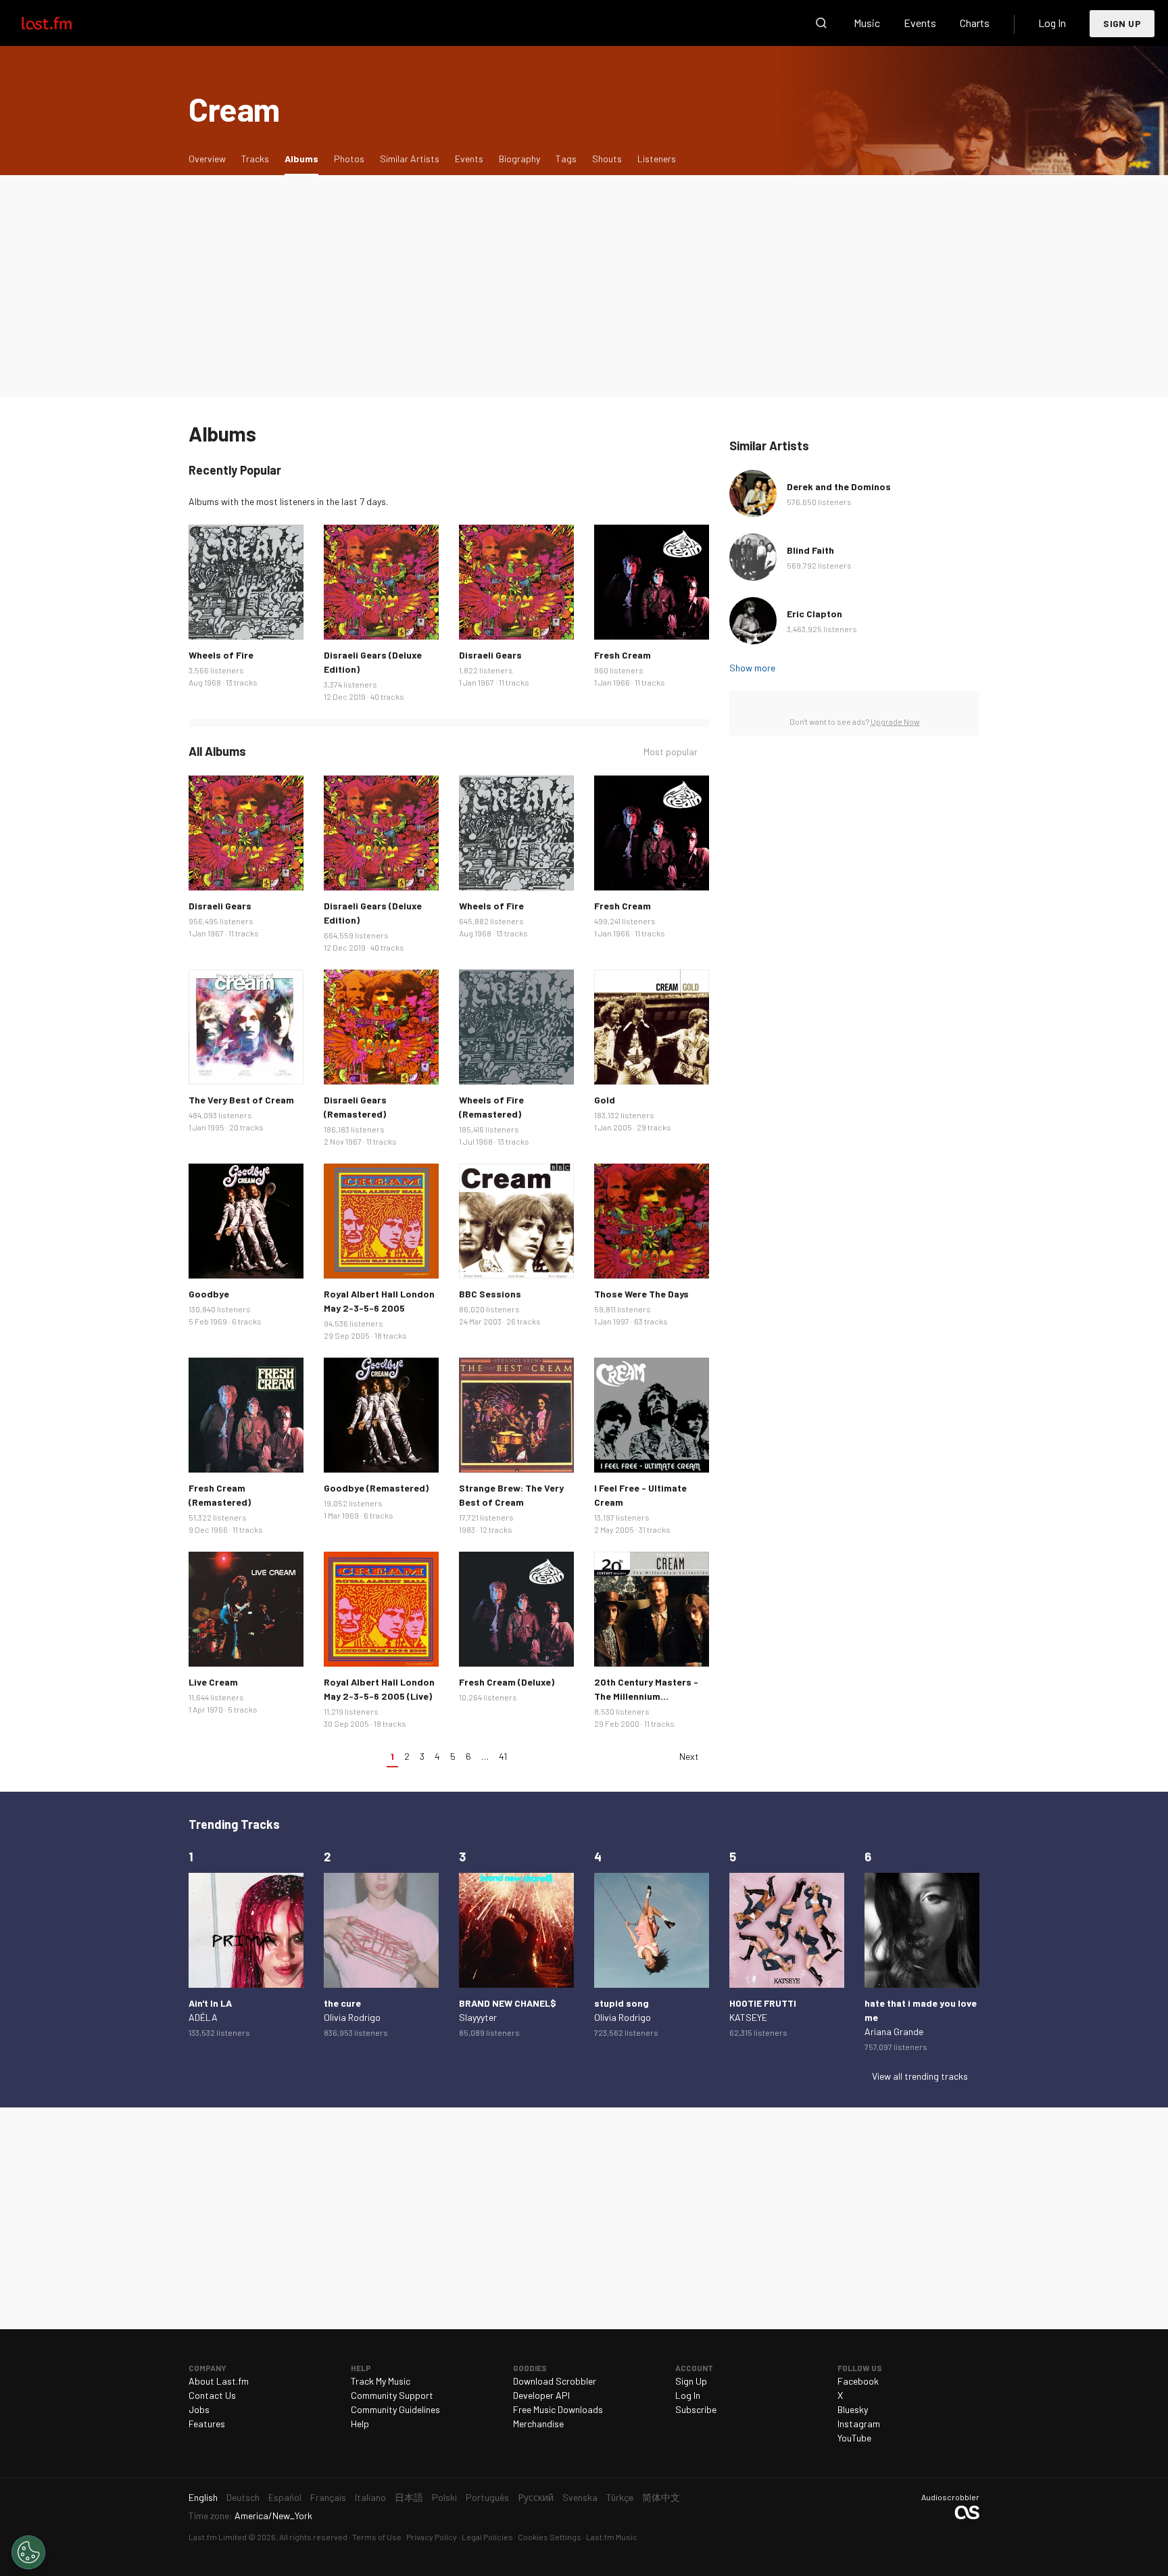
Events (920, 23)
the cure (342, 2003)
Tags (566, 159)
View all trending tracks (920, 2076)
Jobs (199, 2409)
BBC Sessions (490, 1294)
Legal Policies (487, 2537)
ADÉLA (203, 2017)
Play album (246, 582)
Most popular (671, 752)
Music (867, 23)
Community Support (392, 2395)
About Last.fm (219, 2381)
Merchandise (538, 2424)
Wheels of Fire (221, 655)
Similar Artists (410, 159)
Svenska (580, 2497)
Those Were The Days (641, 1294)
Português (487, 2497)
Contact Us (212, 2395)
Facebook (858, 2381)
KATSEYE (748, 2017)
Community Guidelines (395, 2409)
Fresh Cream (623, 655)
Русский (536, 2497)
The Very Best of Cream (241, 1100)
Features (207, 2424)
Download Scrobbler (555, 2381)
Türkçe (620, 2497)
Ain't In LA (210, 2003)
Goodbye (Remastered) (376, 1488)
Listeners (657, 159)
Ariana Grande (894, 2031)
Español (285, 2497)
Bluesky (853, 2409)
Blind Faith (810, 550)
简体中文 (661, 2497)
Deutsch (243, 2497)
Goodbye (209, 1294)
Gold (605, 1100)
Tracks (255, 159)
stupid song (622, 2003)
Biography (519, 159)
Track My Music (381, 2381)
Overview (207, 159)
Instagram (859, 2424)
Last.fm (62, 23)
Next (689, 1756)
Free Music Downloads (558, 2409)
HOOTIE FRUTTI (763, 2003)
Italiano (370, 2497)
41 (503, 1756)
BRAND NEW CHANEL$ (508, 2003)
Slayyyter (478, 2017)
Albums (305, 158)
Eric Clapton (814, 614)
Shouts (607, 159)
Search (821, 23)
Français (328, 2497)
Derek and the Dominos (839, 486)
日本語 (409, 2497)
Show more (752, 668)
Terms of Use (377, 2537)
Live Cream (213, 1682)
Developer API (541, 2395)
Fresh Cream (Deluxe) (507, 1682)
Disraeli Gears (490, 655)
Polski (444, 2497)
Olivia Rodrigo (352, 2017)
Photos (349, 159)
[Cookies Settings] (28, 2552)
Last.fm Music (612, 2537)
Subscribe (696, 2409)
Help (360, 2424)
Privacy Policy (432, 2537)
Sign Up (1122, 23)
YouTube (854, 2438)
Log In (1052, 23)
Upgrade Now (895, 721)
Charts (975, 23)
